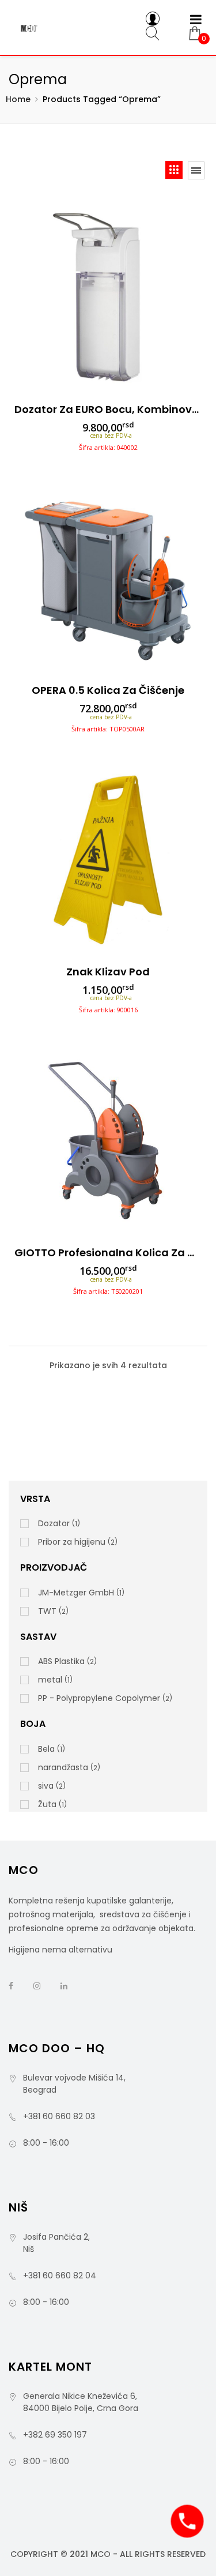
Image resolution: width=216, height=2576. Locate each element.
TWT (47, 1611)
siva (46, 1786)
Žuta (47, 1804)
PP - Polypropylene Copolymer (99, 1698)
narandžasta (63, 1767)
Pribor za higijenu (72, 1542)
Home (18, 99)
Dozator (54, 1523)
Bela (46, 1749)
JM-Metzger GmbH (76, 1593)
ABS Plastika (61, 1661)
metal (50, 1680)
